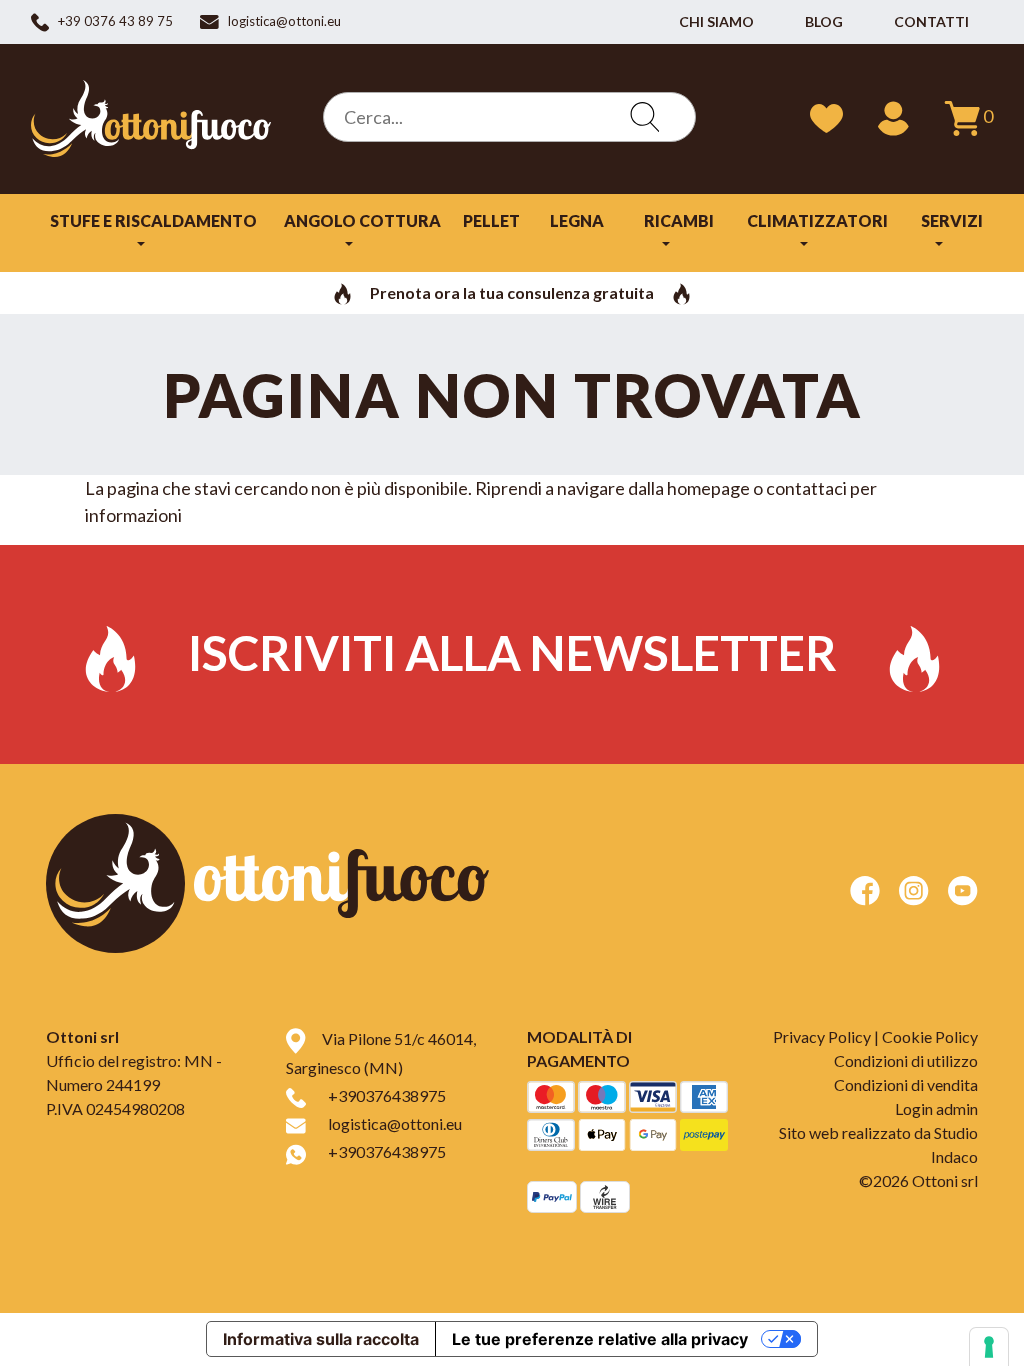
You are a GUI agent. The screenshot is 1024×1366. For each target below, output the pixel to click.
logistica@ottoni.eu (395, 1123)
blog (824, 21)
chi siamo (716, 21)
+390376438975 (387, 1095)
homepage (708, 488)
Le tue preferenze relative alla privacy (600, 1339)
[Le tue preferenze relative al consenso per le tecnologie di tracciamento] (989, 1347)
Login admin (936, 1108)
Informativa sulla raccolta (321, 1339)
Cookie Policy (930, 1036)
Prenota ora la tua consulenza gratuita (512, 292)
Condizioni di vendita (906, 1084)
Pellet (491, 220)
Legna (577, 220)
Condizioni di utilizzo (906, 1060)
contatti (931, 21)
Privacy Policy (822, 1036)
